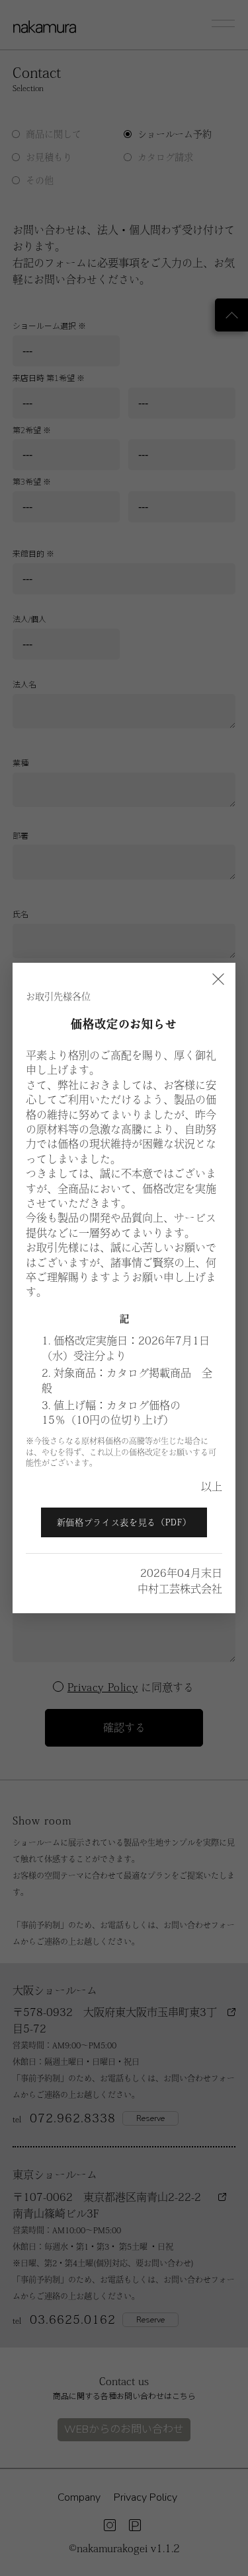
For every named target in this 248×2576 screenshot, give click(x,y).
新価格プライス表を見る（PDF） (124, 1522)
